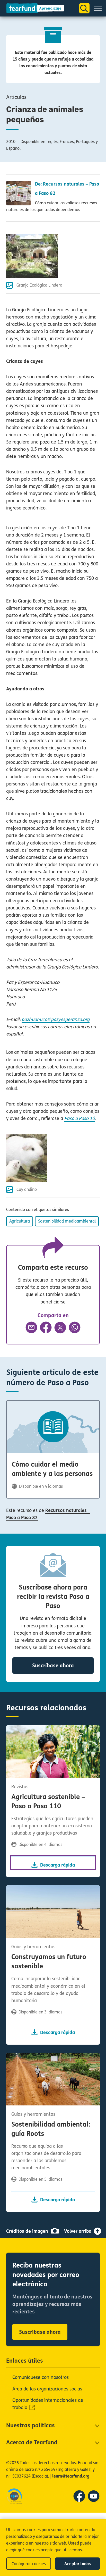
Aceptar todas (78, 2564)
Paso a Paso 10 (79, 1118)
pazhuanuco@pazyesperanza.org (56, 1019)
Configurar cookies (29, 2564)
